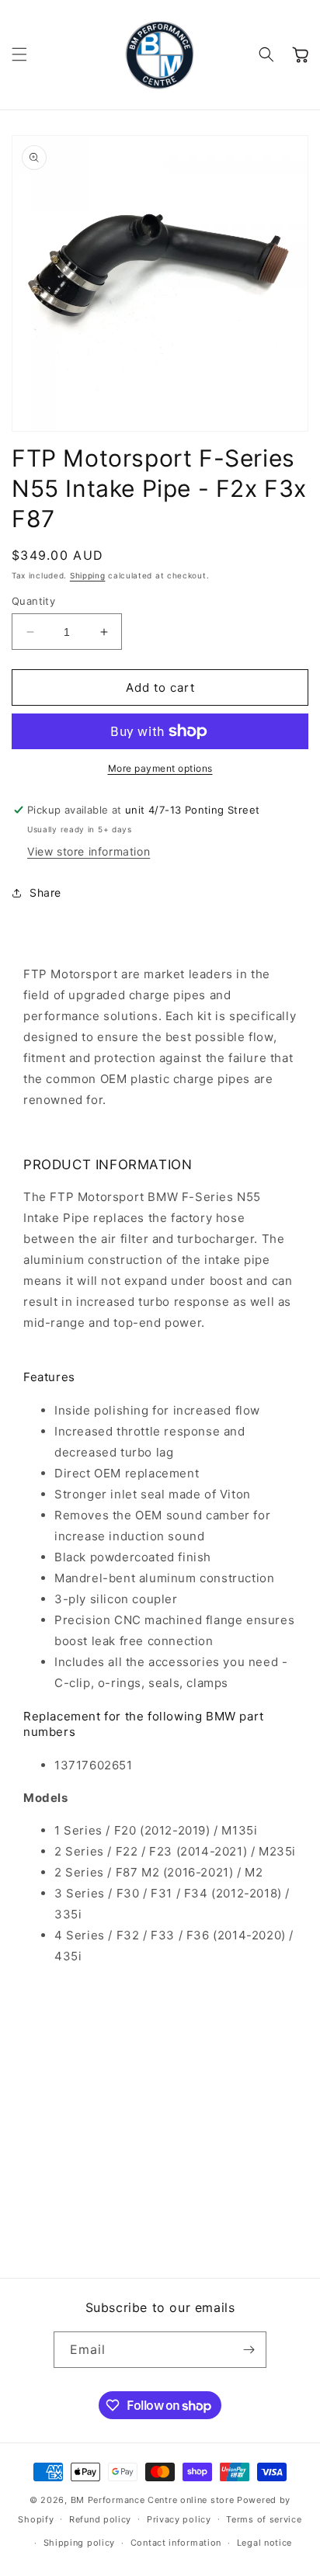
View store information (89, 851)
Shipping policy (80, 2543)
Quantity (33, 601)
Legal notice (264, 2543)
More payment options (160, 768)
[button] (19, 54)
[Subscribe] (249, 2350)
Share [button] (45, 892)
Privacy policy (179, 2519)
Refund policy (100, 2519)
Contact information (176, 2543)
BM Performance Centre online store (153, 2500)
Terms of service (264, 2519)
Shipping (88, 575)
